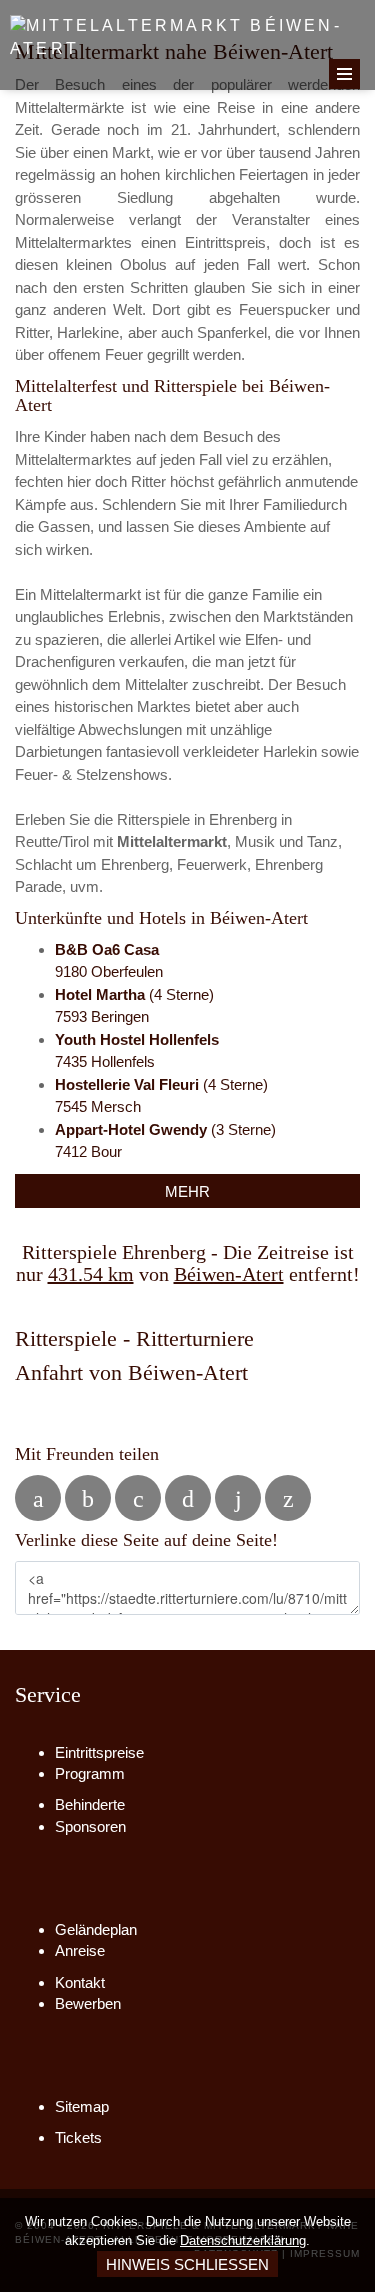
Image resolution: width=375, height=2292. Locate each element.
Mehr (187, 1191)
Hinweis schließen (187, 2264)
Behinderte (90, 1804)
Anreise (80, 1950)
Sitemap (82, 2106)
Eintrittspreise (99, 1752)
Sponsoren (90, 1826)
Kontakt (80, 1982)
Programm (90, 1773)
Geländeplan (96, 1929)
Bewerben (88, 2003)
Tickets (78, 2137)
